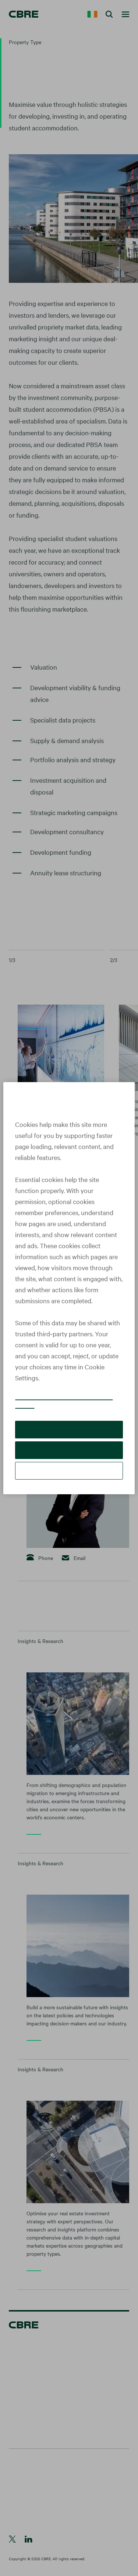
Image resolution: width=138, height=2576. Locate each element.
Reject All (69, 1450)
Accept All (69, 1429)
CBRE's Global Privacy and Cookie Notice (64, 1401)
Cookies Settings (69, 1471)
